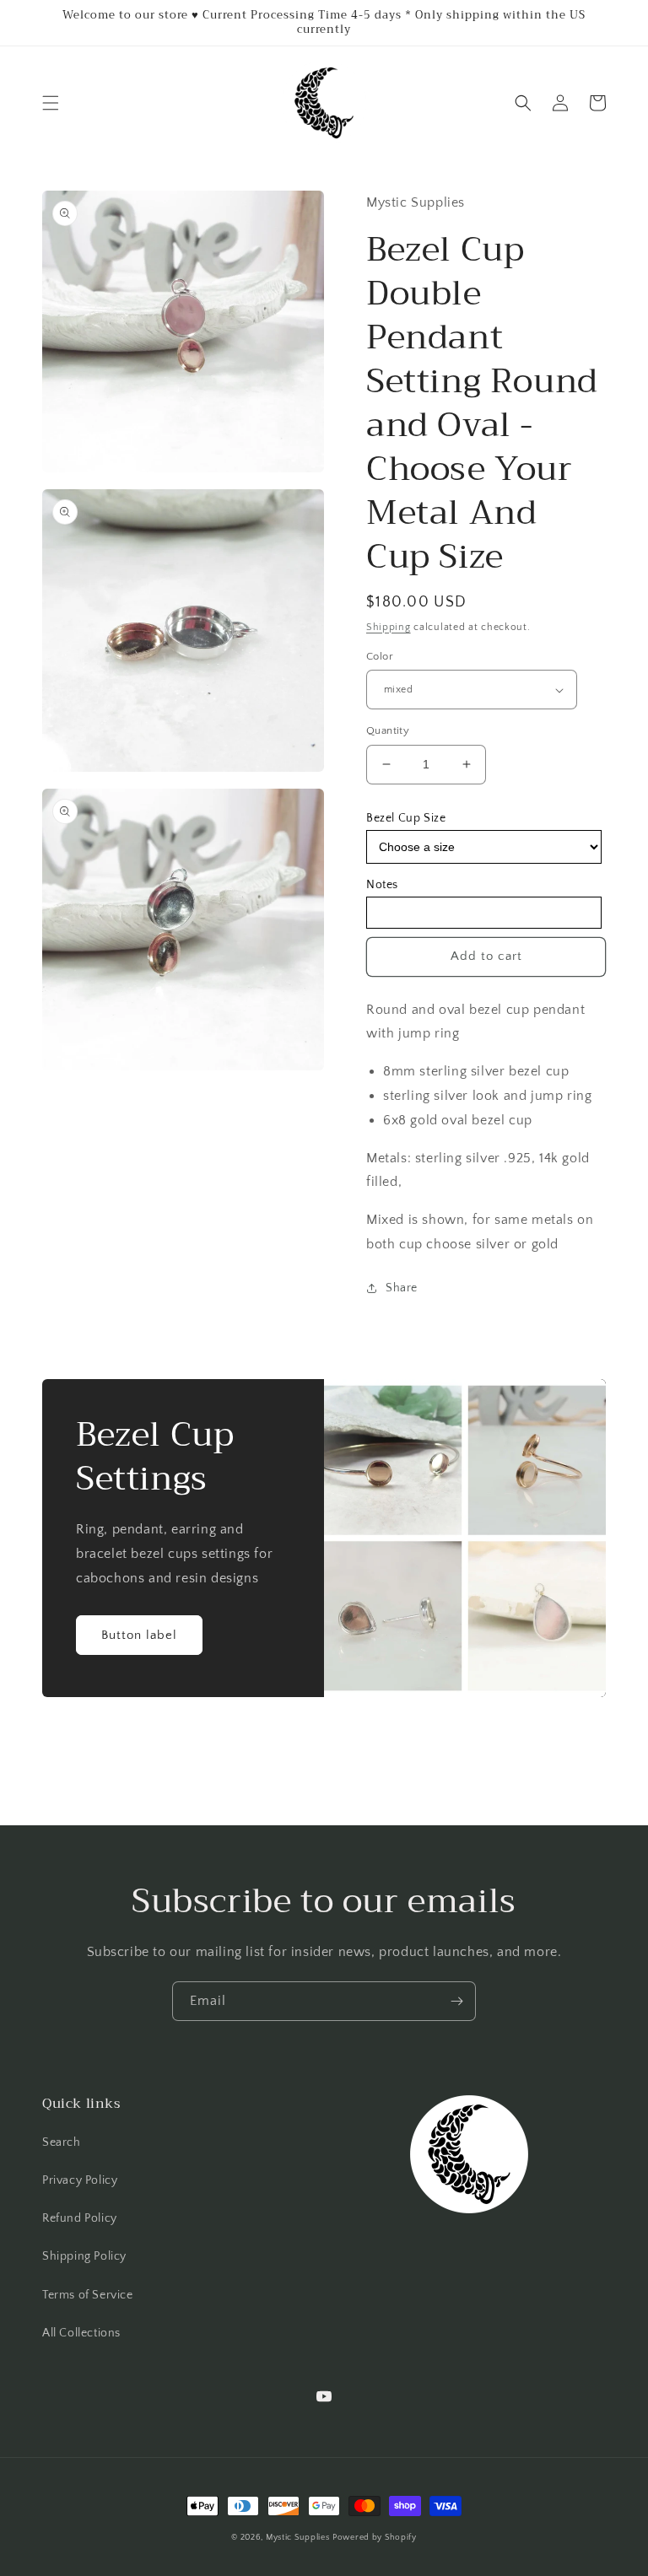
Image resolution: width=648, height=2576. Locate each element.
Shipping (389, 627)
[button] (51, 103)
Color (380, 656)
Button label (139, 1635)
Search (62, 2142)
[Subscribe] (456, 2001)
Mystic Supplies (298, 2538)
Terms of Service (88, 2295)
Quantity (388, 730)
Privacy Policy (80, 2180)
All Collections (81, 2333)
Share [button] (402, 1288)
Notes (382, 885)
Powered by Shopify (375, 2538)
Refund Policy (80, 2218)
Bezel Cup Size (406, 818)
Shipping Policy (84, 2256)
